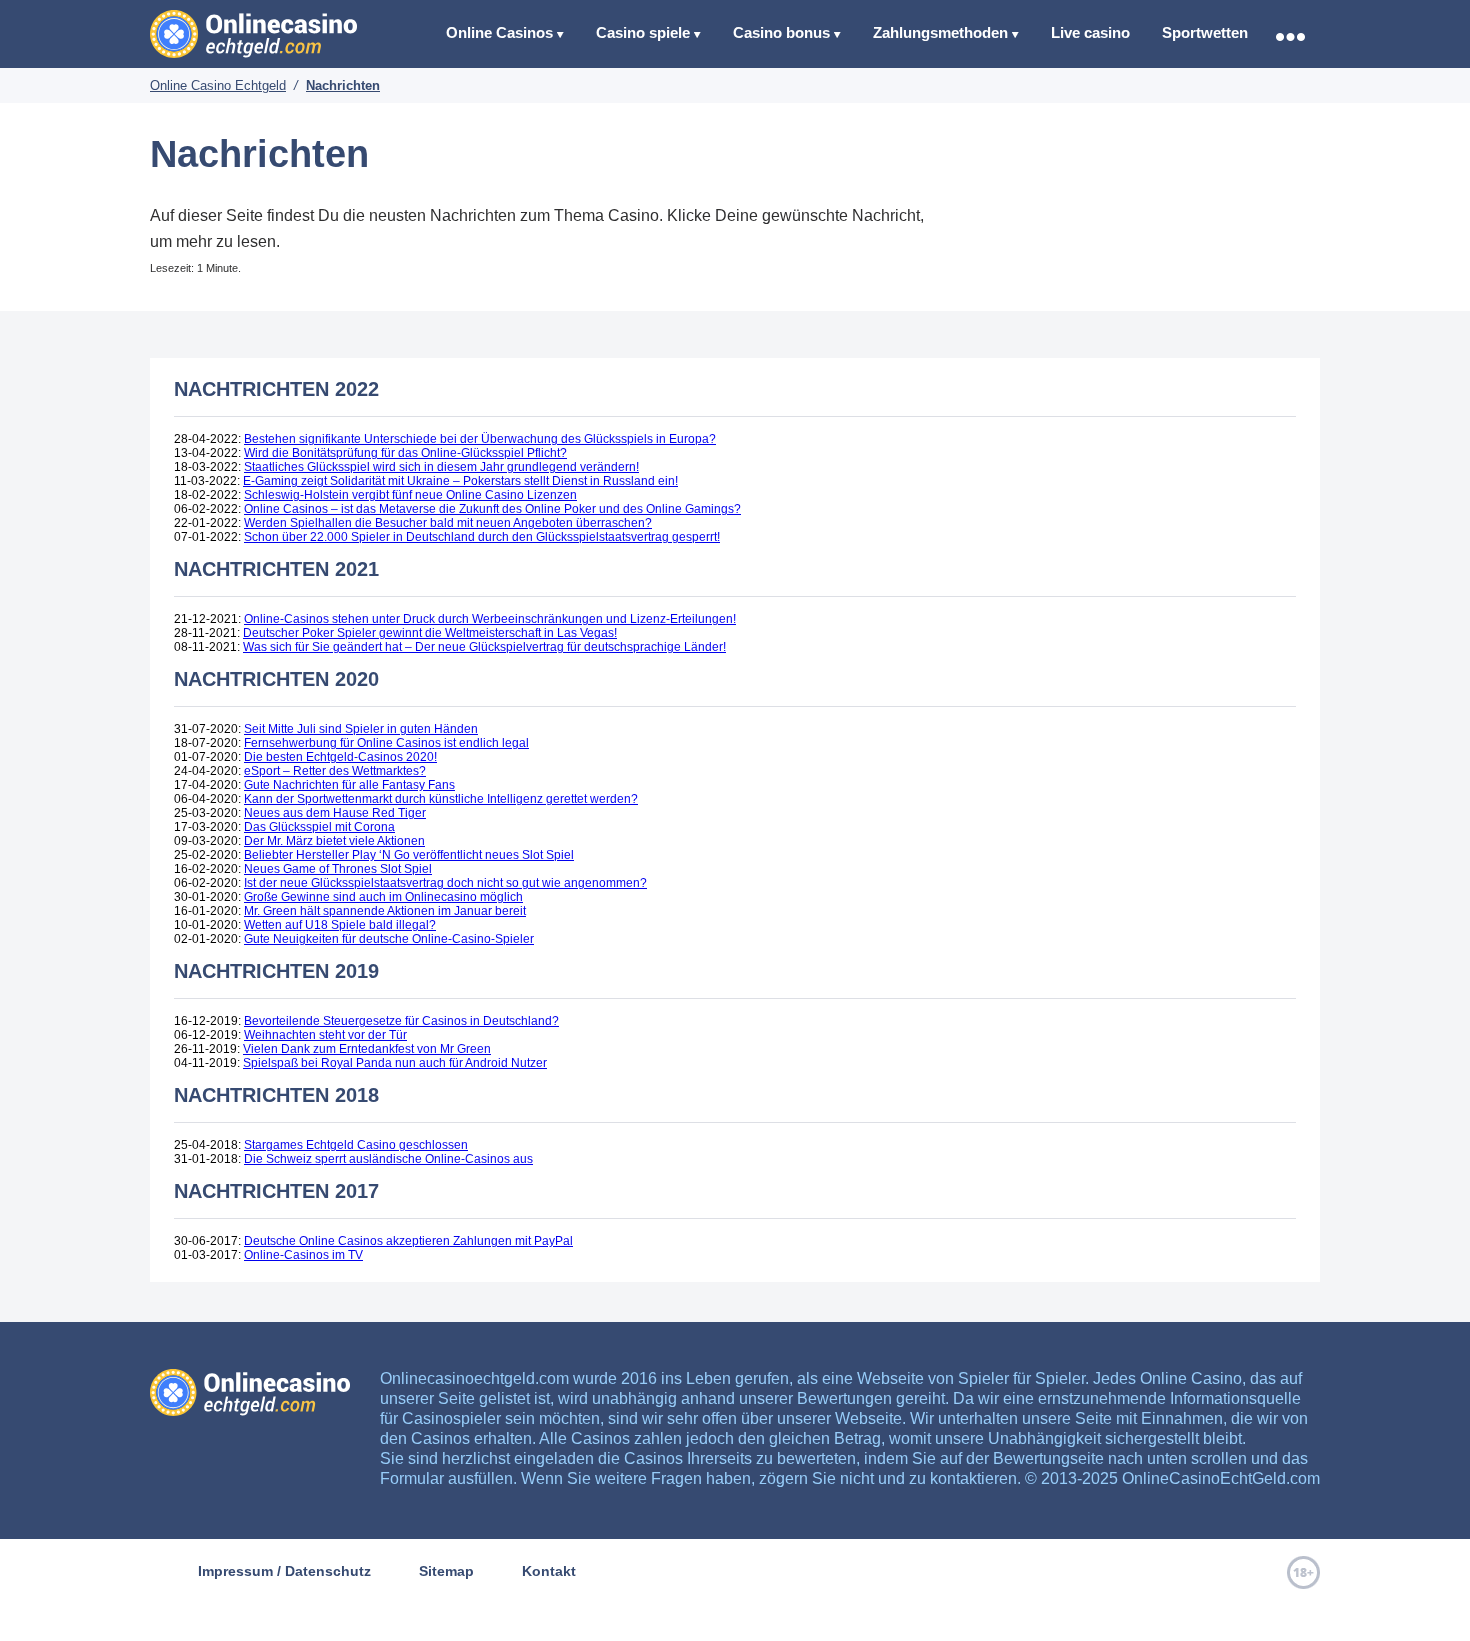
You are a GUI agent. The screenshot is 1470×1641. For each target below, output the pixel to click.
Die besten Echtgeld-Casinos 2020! (340, 757)
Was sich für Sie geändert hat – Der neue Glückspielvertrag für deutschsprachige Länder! (484, 647)
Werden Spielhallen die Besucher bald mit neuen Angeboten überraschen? (448, 523)
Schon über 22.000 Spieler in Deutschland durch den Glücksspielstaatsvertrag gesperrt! (482, 537)
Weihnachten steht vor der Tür (325, 1035)
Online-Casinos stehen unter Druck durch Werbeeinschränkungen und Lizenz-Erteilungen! (490, 619)
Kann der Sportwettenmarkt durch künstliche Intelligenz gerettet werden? (441, 799)
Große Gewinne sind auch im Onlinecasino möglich (383, 897)
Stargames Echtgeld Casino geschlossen (356, 1145)
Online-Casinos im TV (303, 1255)
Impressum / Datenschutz (284, 1571)
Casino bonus (781, 32)
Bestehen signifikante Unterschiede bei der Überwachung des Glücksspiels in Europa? (480, 439)
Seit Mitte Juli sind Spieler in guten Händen (361, 729)
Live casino (1090, 32)
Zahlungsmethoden (940, 32)
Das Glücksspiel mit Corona (319, 827)
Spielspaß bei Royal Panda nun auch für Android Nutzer (395, 1063)
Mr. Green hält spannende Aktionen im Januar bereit (385, 911)
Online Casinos (499, 32)
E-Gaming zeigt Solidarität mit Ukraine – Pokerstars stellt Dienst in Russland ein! (460, 481)
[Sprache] (1290, 36)
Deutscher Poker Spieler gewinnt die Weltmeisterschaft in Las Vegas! (430, 633)
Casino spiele (643, 32)
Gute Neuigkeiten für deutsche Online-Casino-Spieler (389, 939)
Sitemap (446, 1571)
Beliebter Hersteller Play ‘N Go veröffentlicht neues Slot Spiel (409, 855)
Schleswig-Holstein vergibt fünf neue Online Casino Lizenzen (410, 495)
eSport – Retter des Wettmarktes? (335, 771)
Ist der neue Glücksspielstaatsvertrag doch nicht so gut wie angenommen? (445, 883)
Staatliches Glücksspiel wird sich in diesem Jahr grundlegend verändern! (441, 467)
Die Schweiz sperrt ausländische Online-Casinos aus (388, 1159)
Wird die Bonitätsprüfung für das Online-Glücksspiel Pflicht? (405, 453)
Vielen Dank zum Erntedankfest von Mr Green (367, 1049)
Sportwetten (1205, 32)
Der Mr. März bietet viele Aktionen (334, 841)
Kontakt (549, 1571)
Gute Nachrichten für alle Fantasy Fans (349, 785)
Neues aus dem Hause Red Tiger (335, 813)
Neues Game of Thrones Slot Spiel (338, 869)
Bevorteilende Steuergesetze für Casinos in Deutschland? (401, 1021)
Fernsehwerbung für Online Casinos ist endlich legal (386, 743)
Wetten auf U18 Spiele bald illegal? (340, 925)
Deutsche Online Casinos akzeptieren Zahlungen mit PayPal (408, 1241)
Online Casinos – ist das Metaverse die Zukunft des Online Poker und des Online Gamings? (492, 509)
